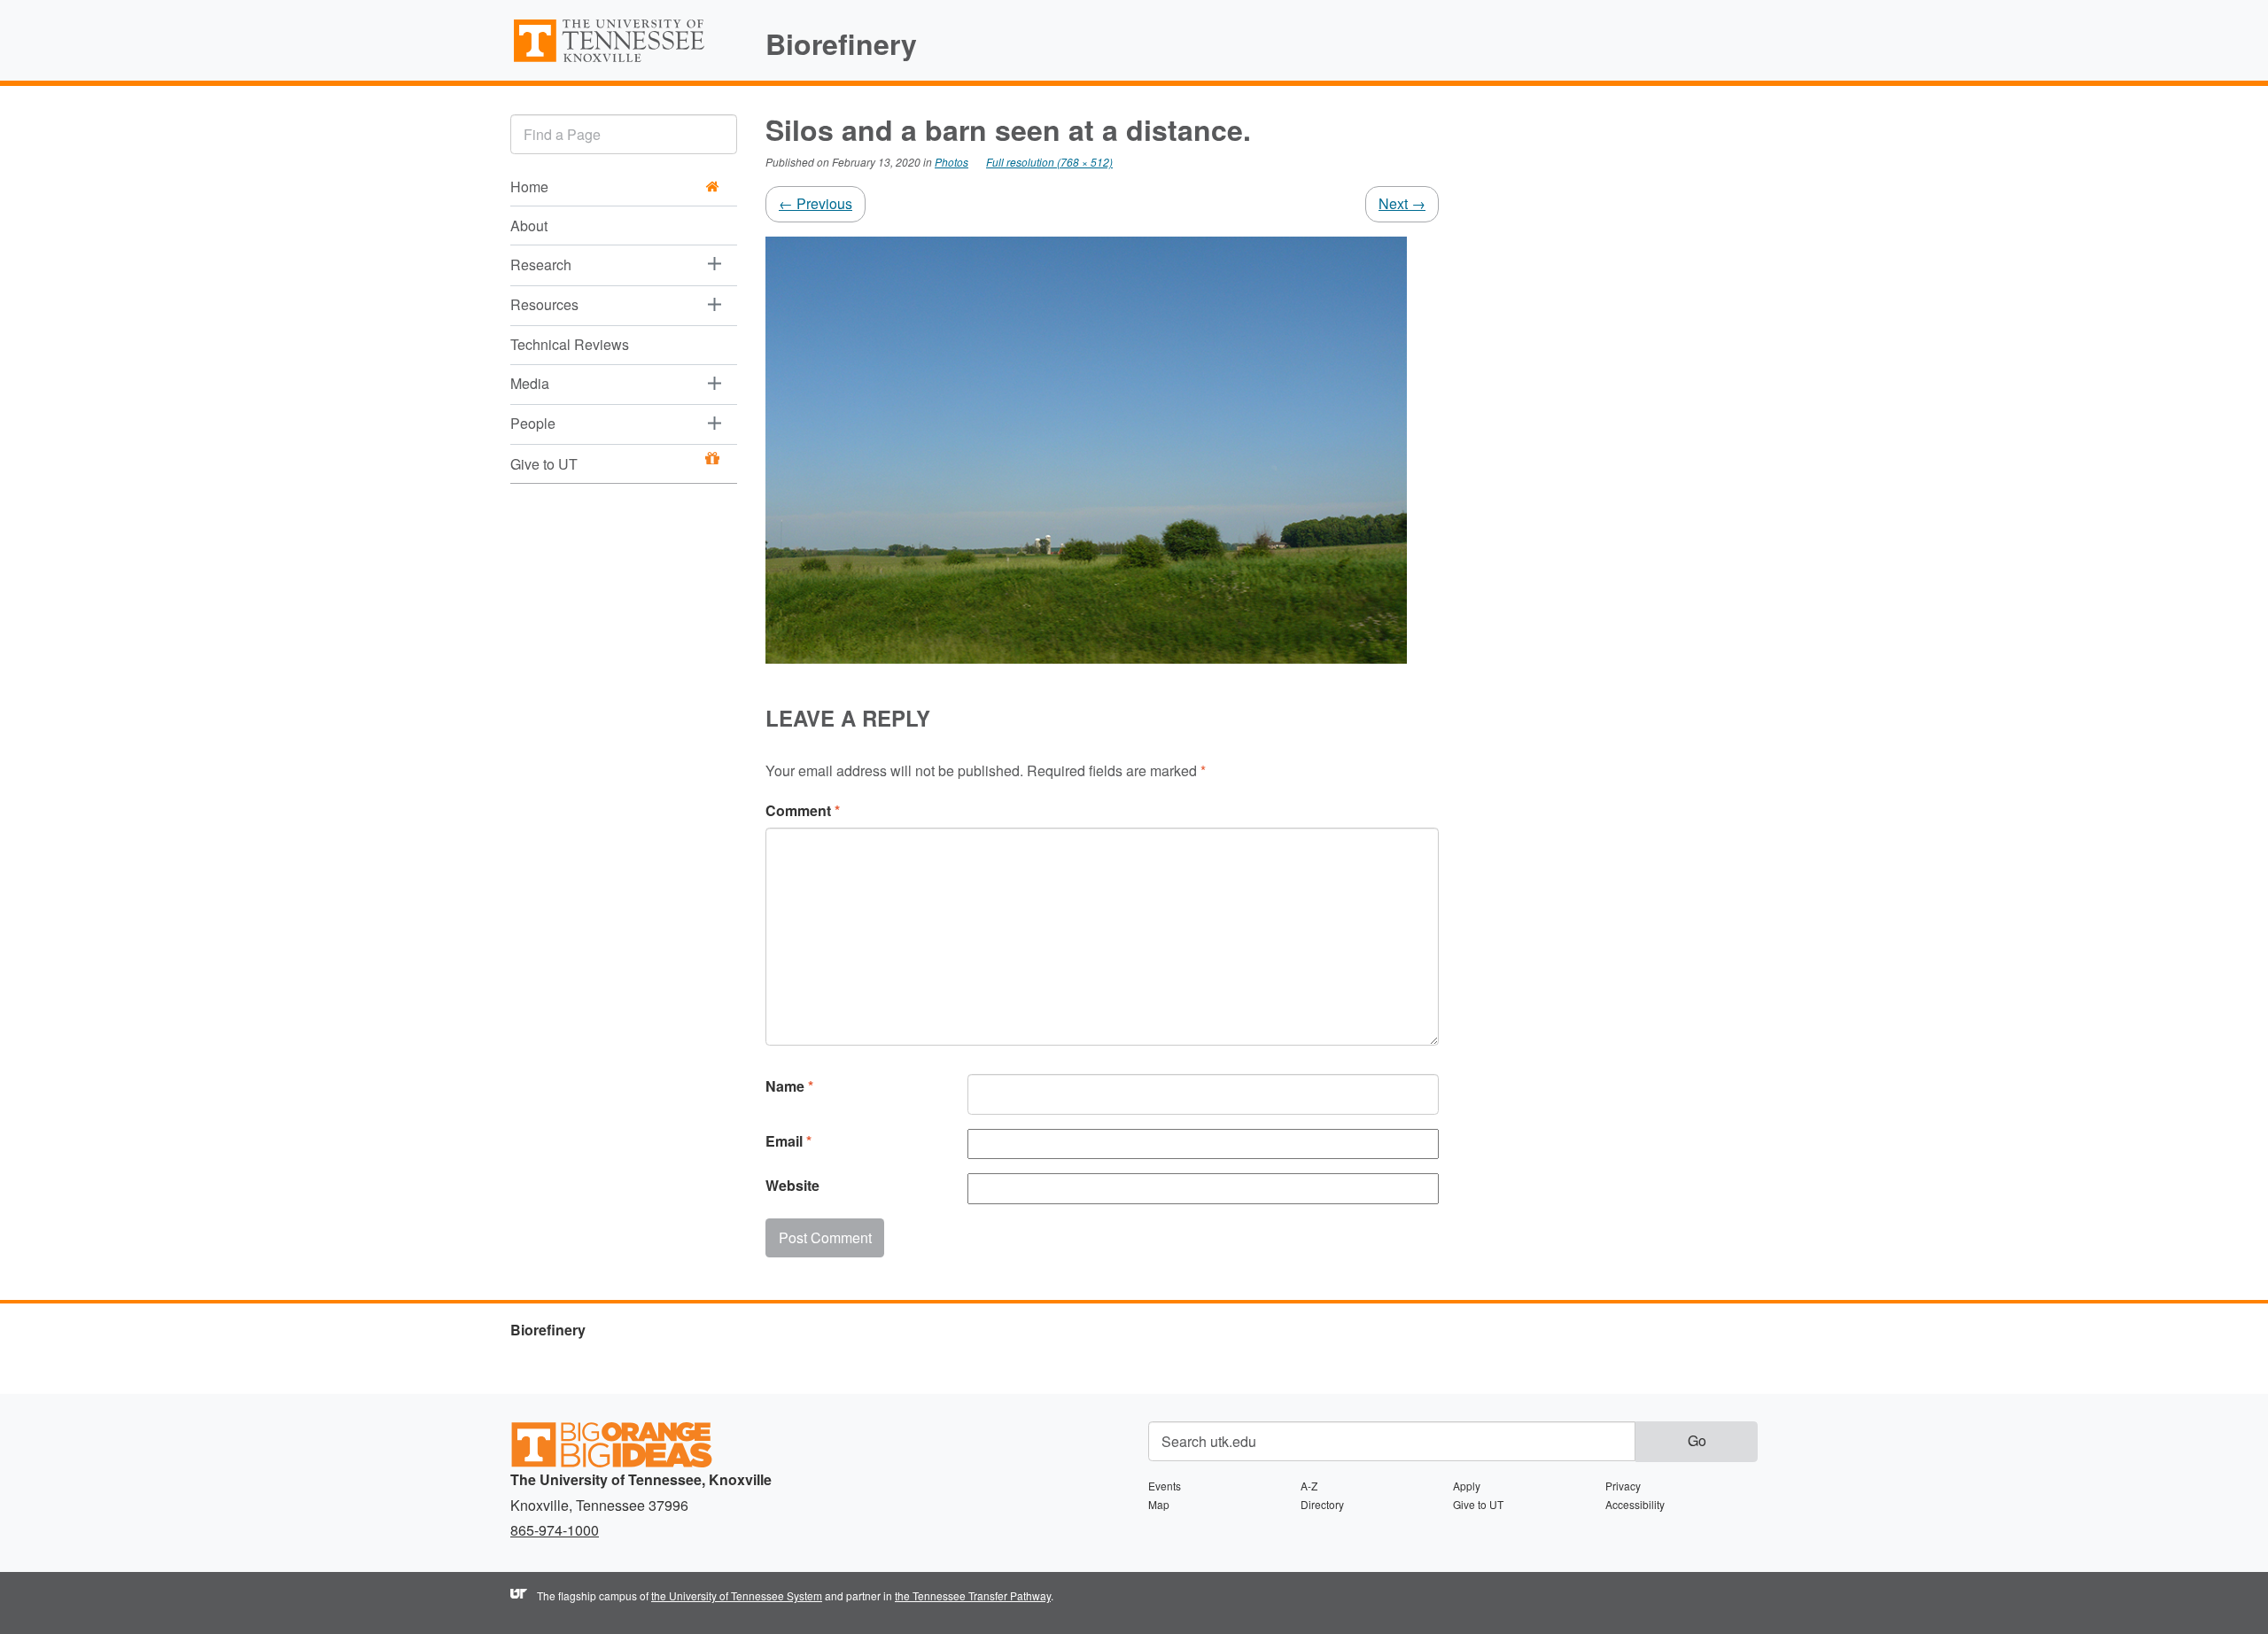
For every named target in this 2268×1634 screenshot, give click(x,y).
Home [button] (529, 187)
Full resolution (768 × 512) (1049, 162)
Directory (1322, 1504)
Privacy (1623, 1486)
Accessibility (1635, 1504)
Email (788, 1141)
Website (792, 1185)
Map (1159, 1504)
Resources (544, 304)
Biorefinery (841, 43)
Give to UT (544, 464)
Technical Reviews (570, 344)
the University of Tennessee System (737, 1595)
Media (530, 383)
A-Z (1309, 1486)
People (533, 423)
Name (789, 1086)
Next (1402, 203)
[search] (624, 134)
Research (541, 265)
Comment (803, 810)
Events (1165, 1486)
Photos (951, 162)
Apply (1467, 1486)
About (529, 226)
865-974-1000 (555, 1530)
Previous (816, 203)
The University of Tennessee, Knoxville (624, 61)
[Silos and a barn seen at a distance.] (1086, 448)
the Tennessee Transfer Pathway (973, 1595)
